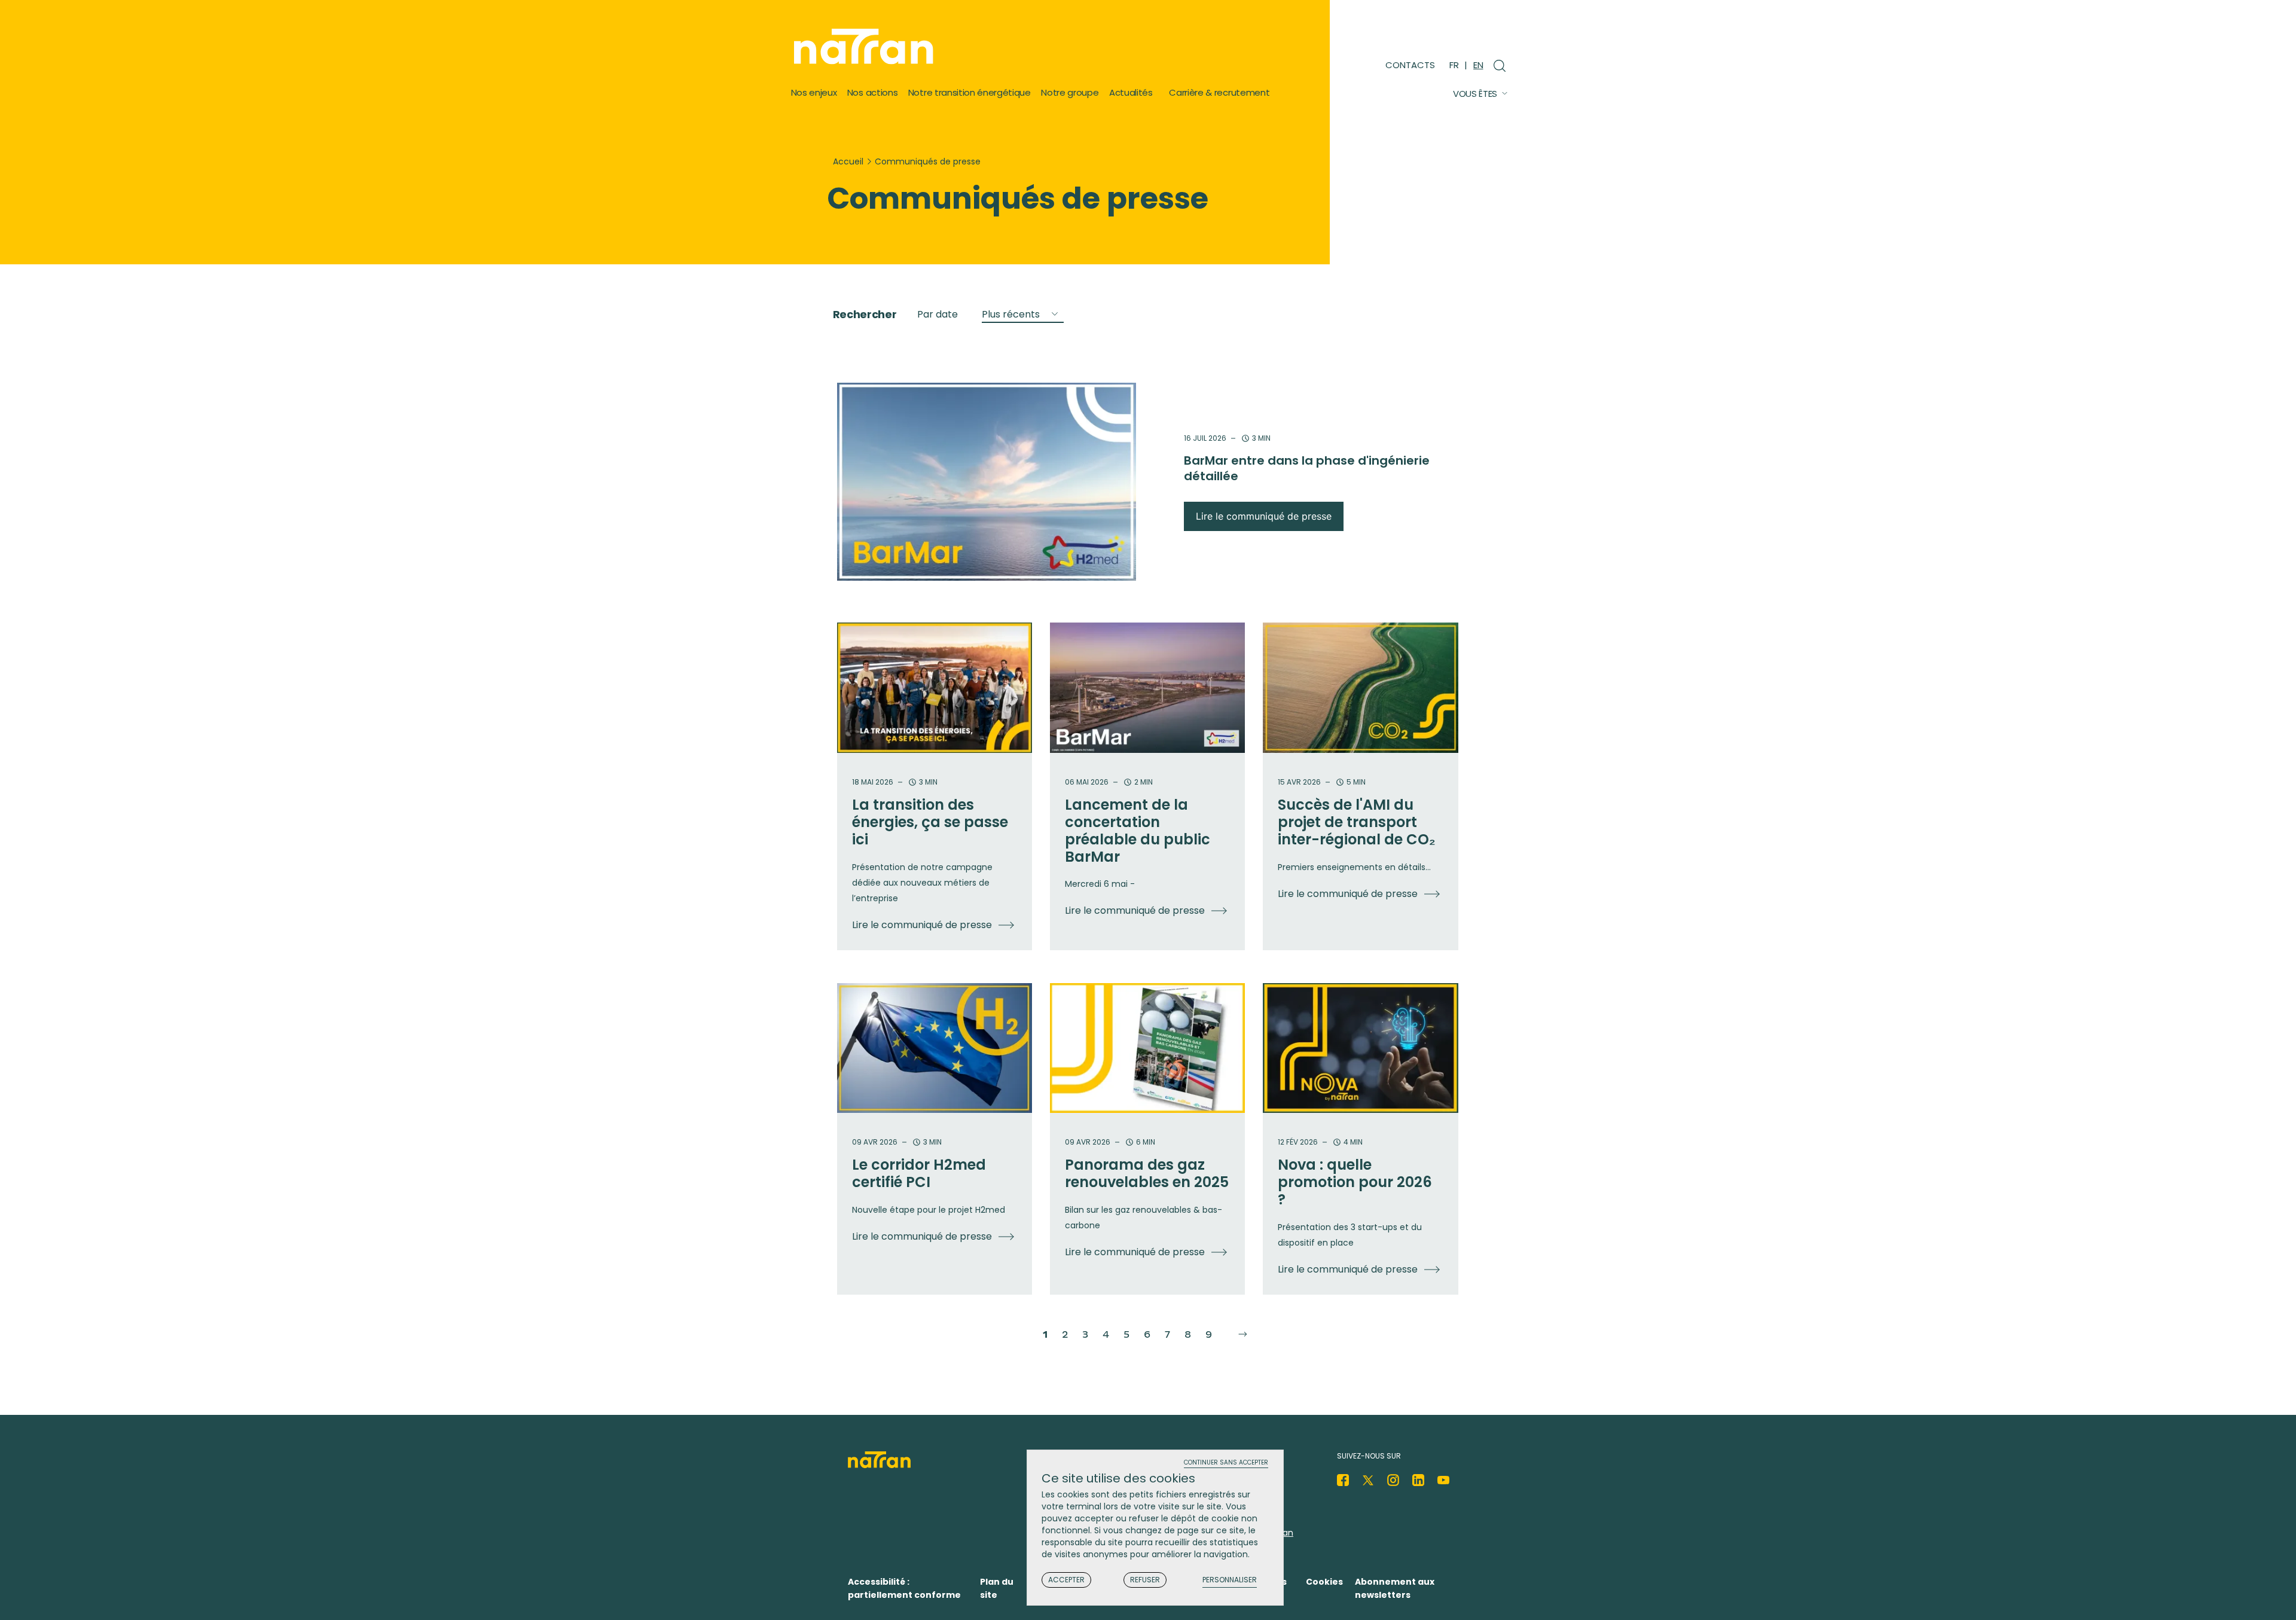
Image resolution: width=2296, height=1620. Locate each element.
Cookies (1324, 1582)
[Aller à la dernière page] (1240, 1335)
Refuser (1145, 1580)
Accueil (848, 161)
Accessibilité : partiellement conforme (904, 1588)
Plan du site (997, 1588)
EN (1478, 65)
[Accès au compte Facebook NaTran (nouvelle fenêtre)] (1343, 1480)
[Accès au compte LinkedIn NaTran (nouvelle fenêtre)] (1418, 1480)
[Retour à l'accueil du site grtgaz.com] (867, 47)
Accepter (1066, 1580)
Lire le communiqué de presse (1264, 516)
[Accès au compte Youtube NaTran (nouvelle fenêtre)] (1443, 1480)
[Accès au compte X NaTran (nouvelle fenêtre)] (1368, 1480)
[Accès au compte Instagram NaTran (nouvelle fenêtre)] (1393, 1480)
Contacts (1410, 65)
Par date (938, 314)
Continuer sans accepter (1226, 1463)
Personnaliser (1230, 1580)
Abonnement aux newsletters (1395, 1588)
